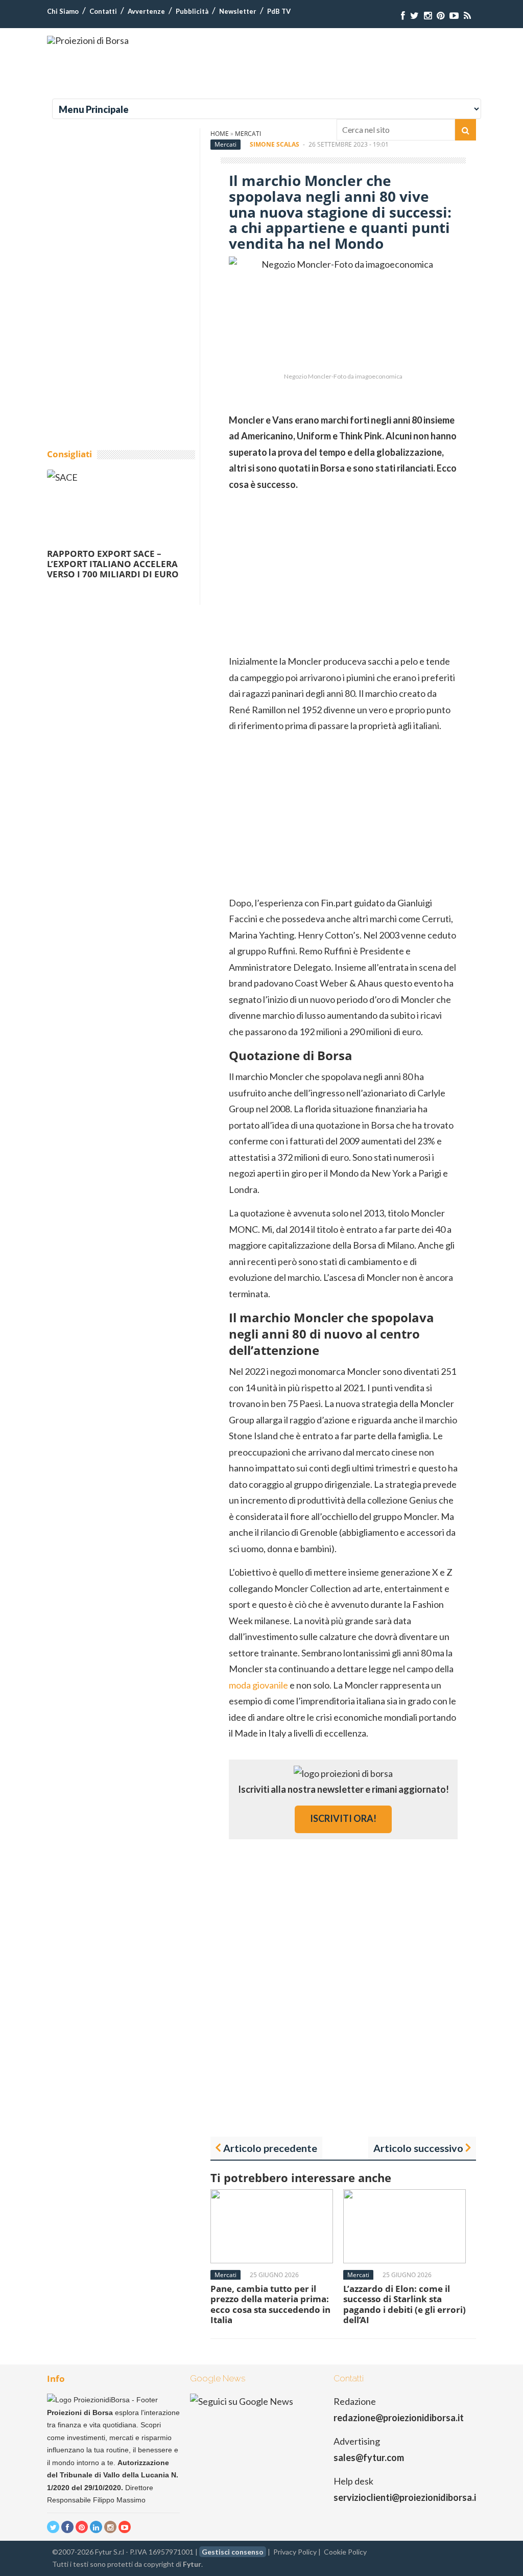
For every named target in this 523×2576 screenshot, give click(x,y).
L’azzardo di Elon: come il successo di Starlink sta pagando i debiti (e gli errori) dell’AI (405, 2304)
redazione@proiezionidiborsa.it (399, 2418)
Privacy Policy (295, 2552)
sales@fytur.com (369, 2457)
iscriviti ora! (343, 1818)
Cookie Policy (345, 2552)
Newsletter (238, 11)
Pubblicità (192, 11)
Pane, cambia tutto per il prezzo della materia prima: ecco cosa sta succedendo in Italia (270, 2304)
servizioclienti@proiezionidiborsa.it (407, 2497)
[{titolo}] (403, 16)
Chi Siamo (63, 11)
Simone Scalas (275, 144)
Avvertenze (146, 11)
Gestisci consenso (233, 2552)
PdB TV (279, 11)
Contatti (103, 11)
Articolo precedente (270, 2148)
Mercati (225, 144)
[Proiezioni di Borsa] (88, 40)
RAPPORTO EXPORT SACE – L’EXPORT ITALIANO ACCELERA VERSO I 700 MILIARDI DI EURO (113, 564)
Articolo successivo (418, 2148)
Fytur (192, 2564)
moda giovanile (258, 1685)
